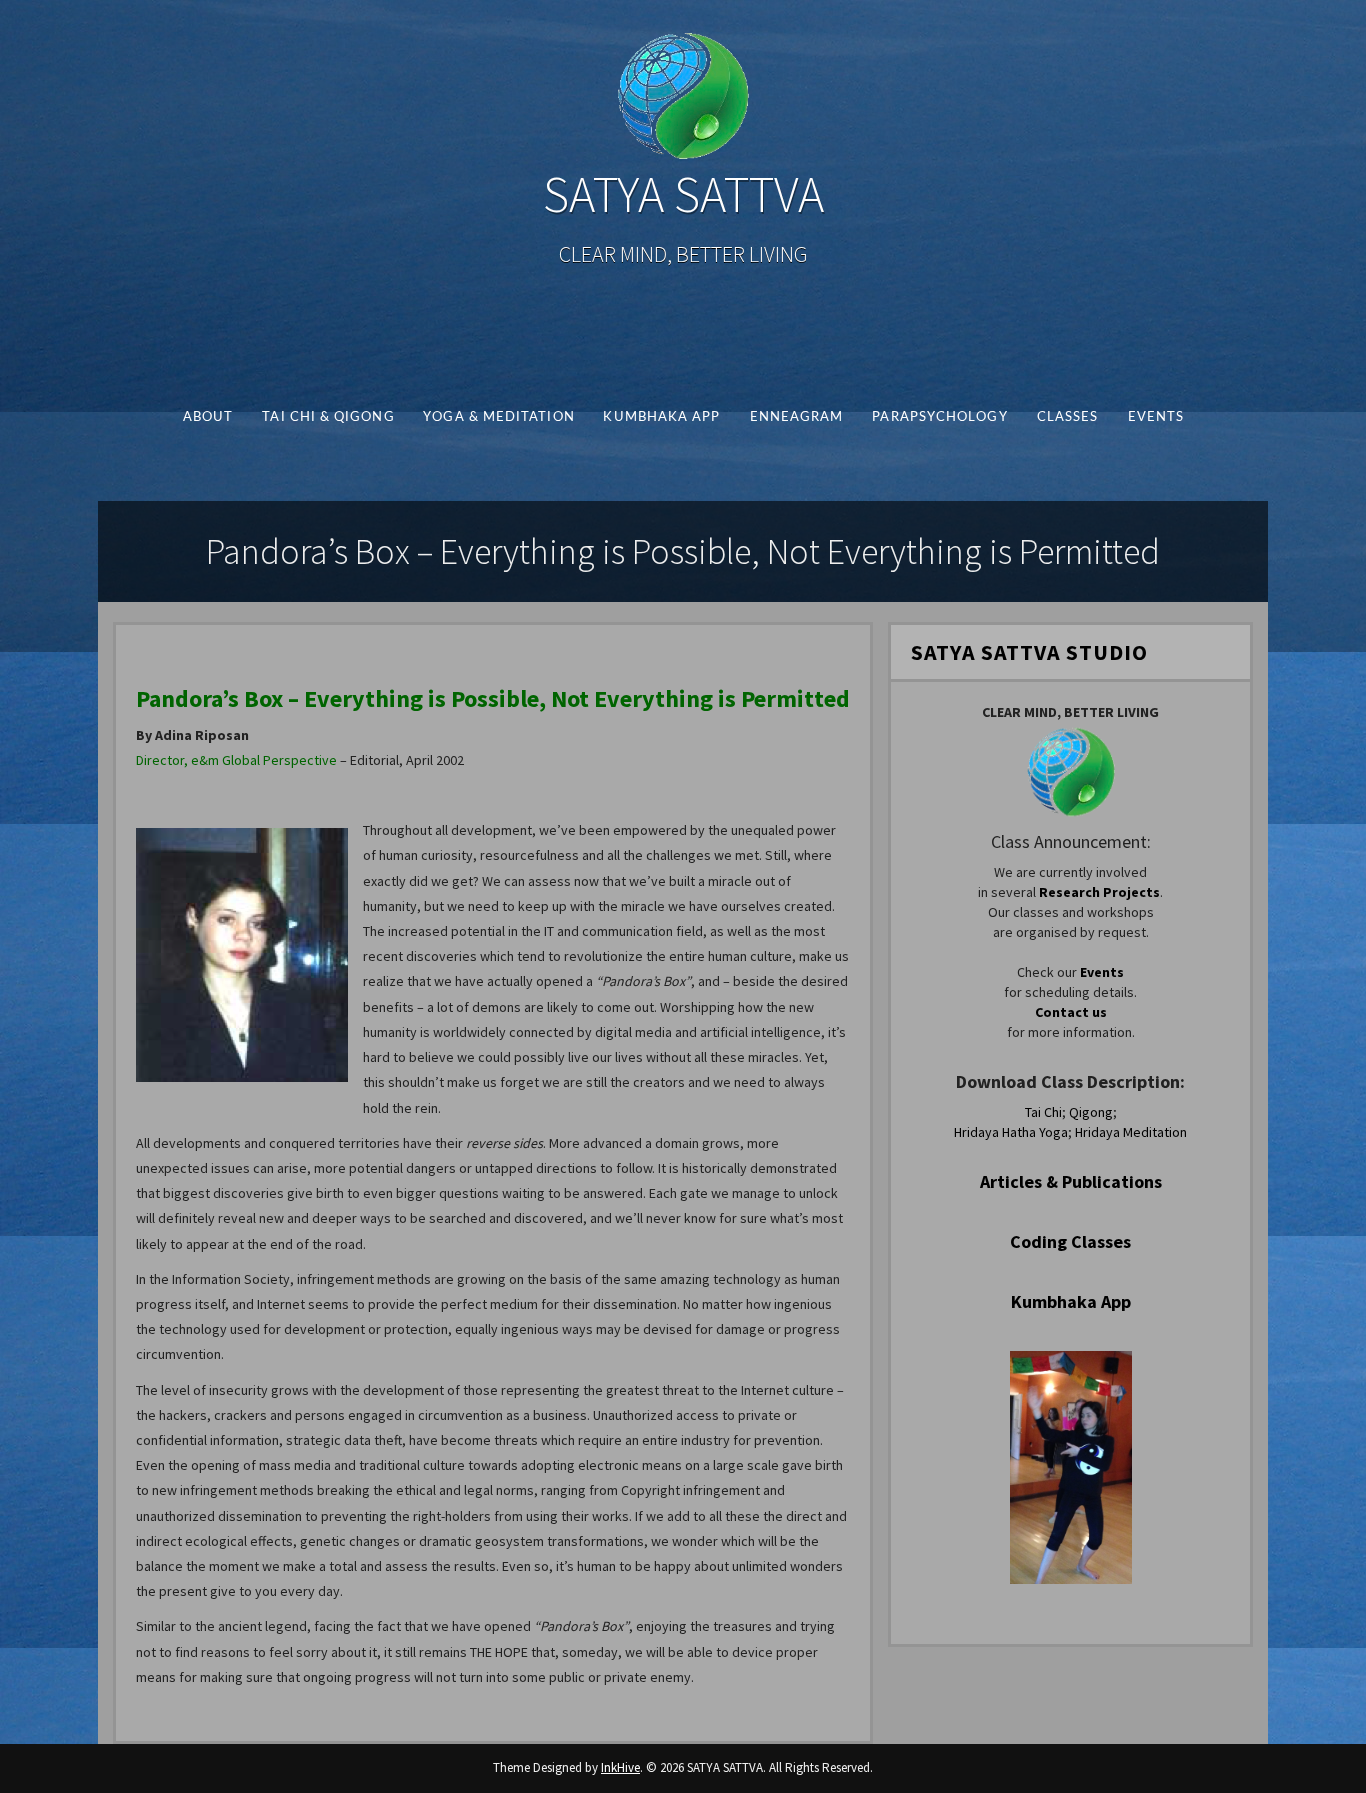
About (207, 417)
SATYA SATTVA (683, 194)
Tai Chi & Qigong (328, 417)
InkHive (620, 1767)
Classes (1067, 417)
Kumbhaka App (661, 417)
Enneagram (796, 417)
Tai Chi (1043, 1112)
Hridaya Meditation (1131, 1132)
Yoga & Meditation (499, 417)
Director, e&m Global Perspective (236, 760)
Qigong (1091, 1112)
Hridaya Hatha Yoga (1011, 1132)
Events (1155, 417)
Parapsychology (939, 417)
